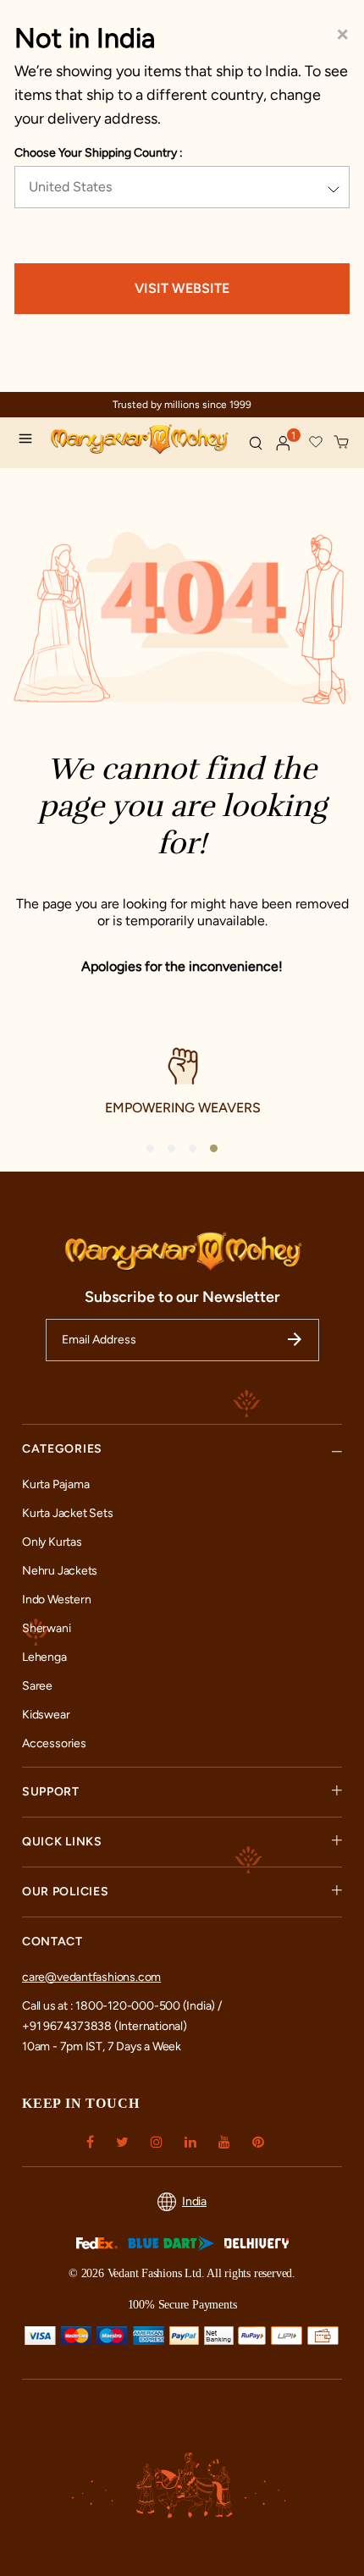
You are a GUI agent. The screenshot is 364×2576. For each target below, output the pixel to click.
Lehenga (44, 1657)
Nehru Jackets (60, 1571)
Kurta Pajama (55, 1484)
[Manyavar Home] (142, 441)
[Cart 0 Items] (342, 443)
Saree (37, 1686)
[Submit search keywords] (256, 443)
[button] (284, 444)
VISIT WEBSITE (182, 288)
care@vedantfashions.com (91, 1977)
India (194, 2201)
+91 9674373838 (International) (105, 2026)
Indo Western (56, 1600)
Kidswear (46, 1715)
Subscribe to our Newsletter (182, 1297)
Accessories (54, 1743)
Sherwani (46, 1628)
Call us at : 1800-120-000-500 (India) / (122, 2006)
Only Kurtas (52, 1542)
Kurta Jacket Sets (67, 1513)
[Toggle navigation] (30, 441)
